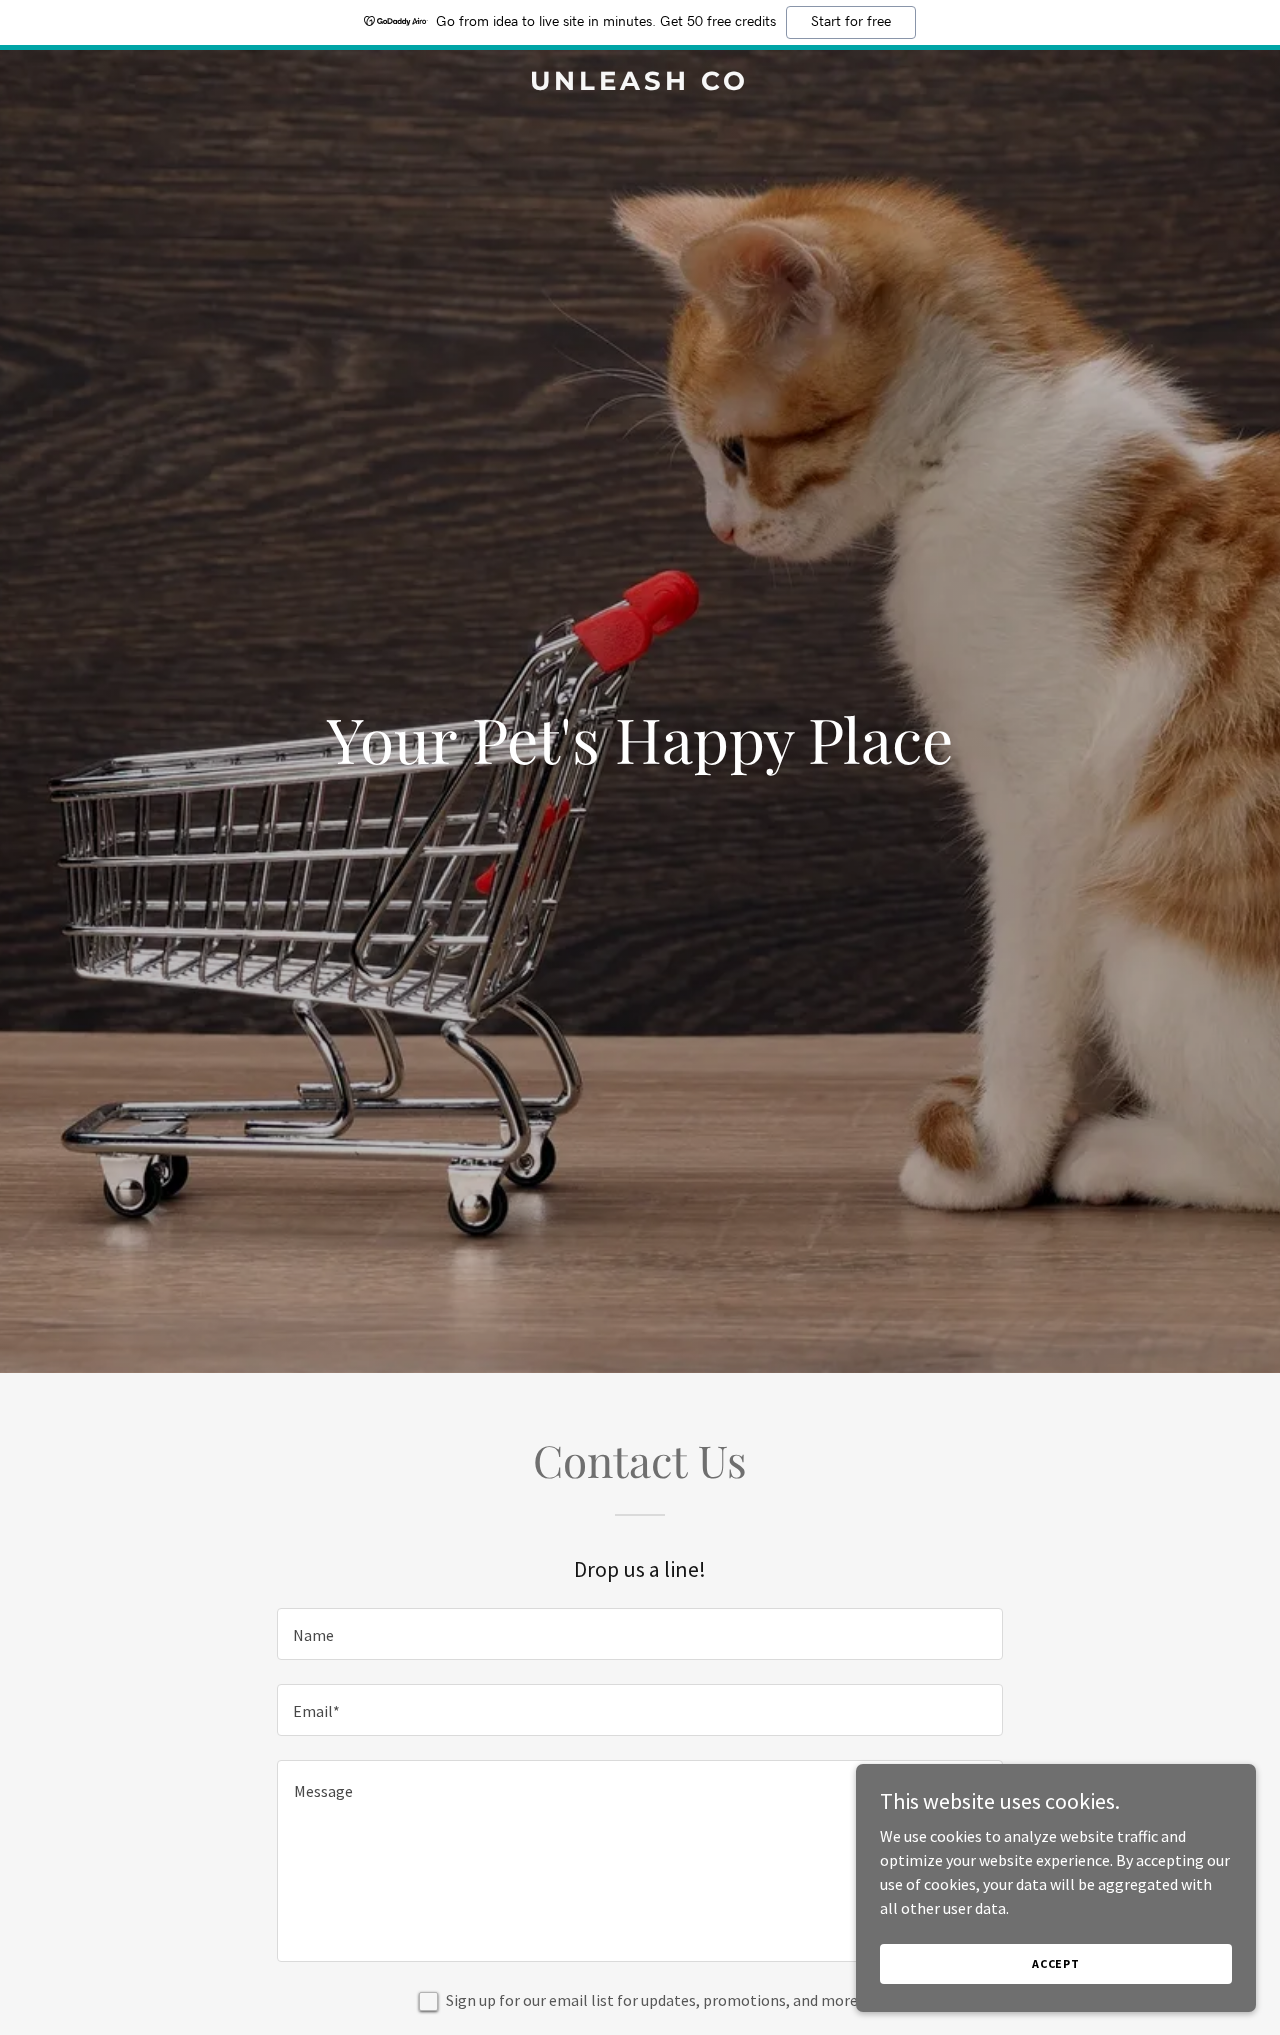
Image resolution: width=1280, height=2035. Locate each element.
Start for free (851, 22)
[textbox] (639, 1634)
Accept (1056, 1963)
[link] (640, 84)
